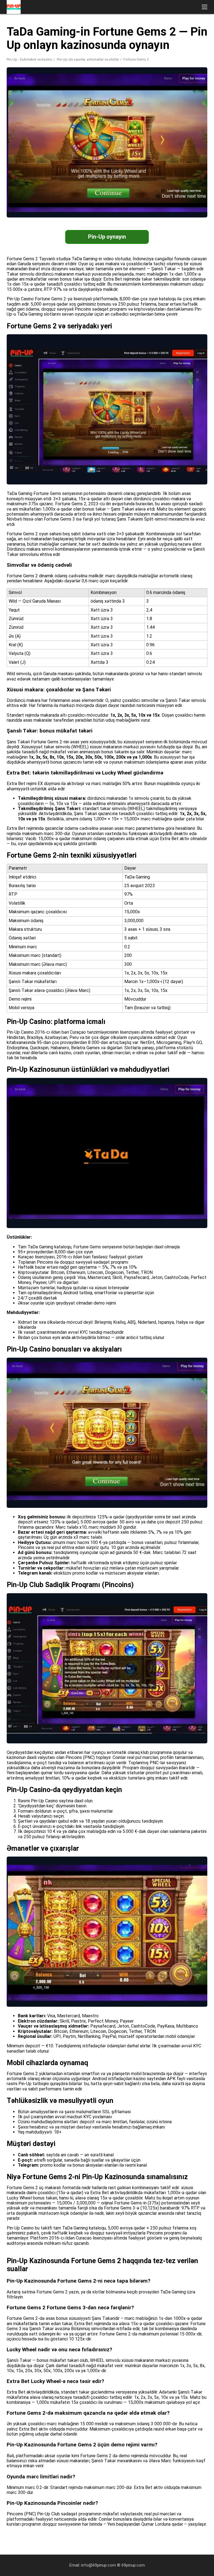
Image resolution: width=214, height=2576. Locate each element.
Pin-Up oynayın (107, 237)
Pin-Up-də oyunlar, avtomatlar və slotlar (88, 59)
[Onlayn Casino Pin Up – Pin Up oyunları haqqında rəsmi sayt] (14, 7)
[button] (205, 7)
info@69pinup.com (99, 2565)
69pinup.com (133, 2565)
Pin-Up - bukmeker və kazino (30, 59)
